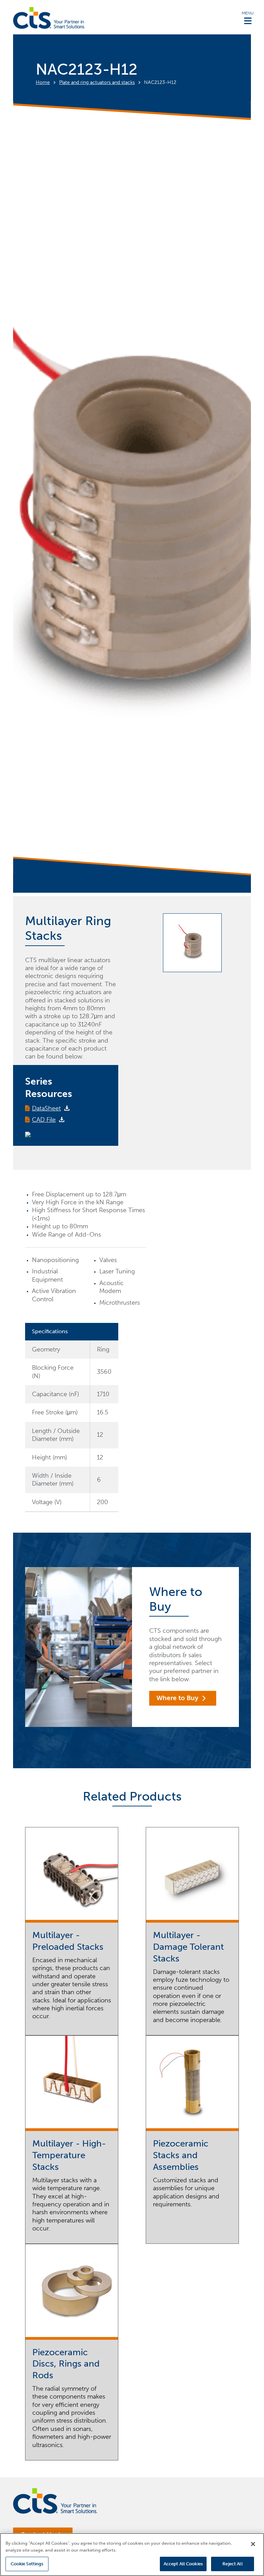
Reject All (232, 2564)
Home (43, 82)
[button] (248, 18)
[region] (132, 2555)
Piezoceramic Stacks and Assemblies (181, 2155)
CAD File (44, 1120)
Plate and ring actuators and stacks (97, 82)
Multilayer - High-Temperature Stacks (69, 2155)
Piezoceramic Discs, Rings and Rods (66, 2364)
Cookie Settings (27, 2564)
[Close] (253, 2544)
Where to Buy (177, 1698)
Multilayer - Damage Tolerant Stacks (188, 1947)
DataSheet (46, 1108)
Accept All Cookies (183, 2564)
